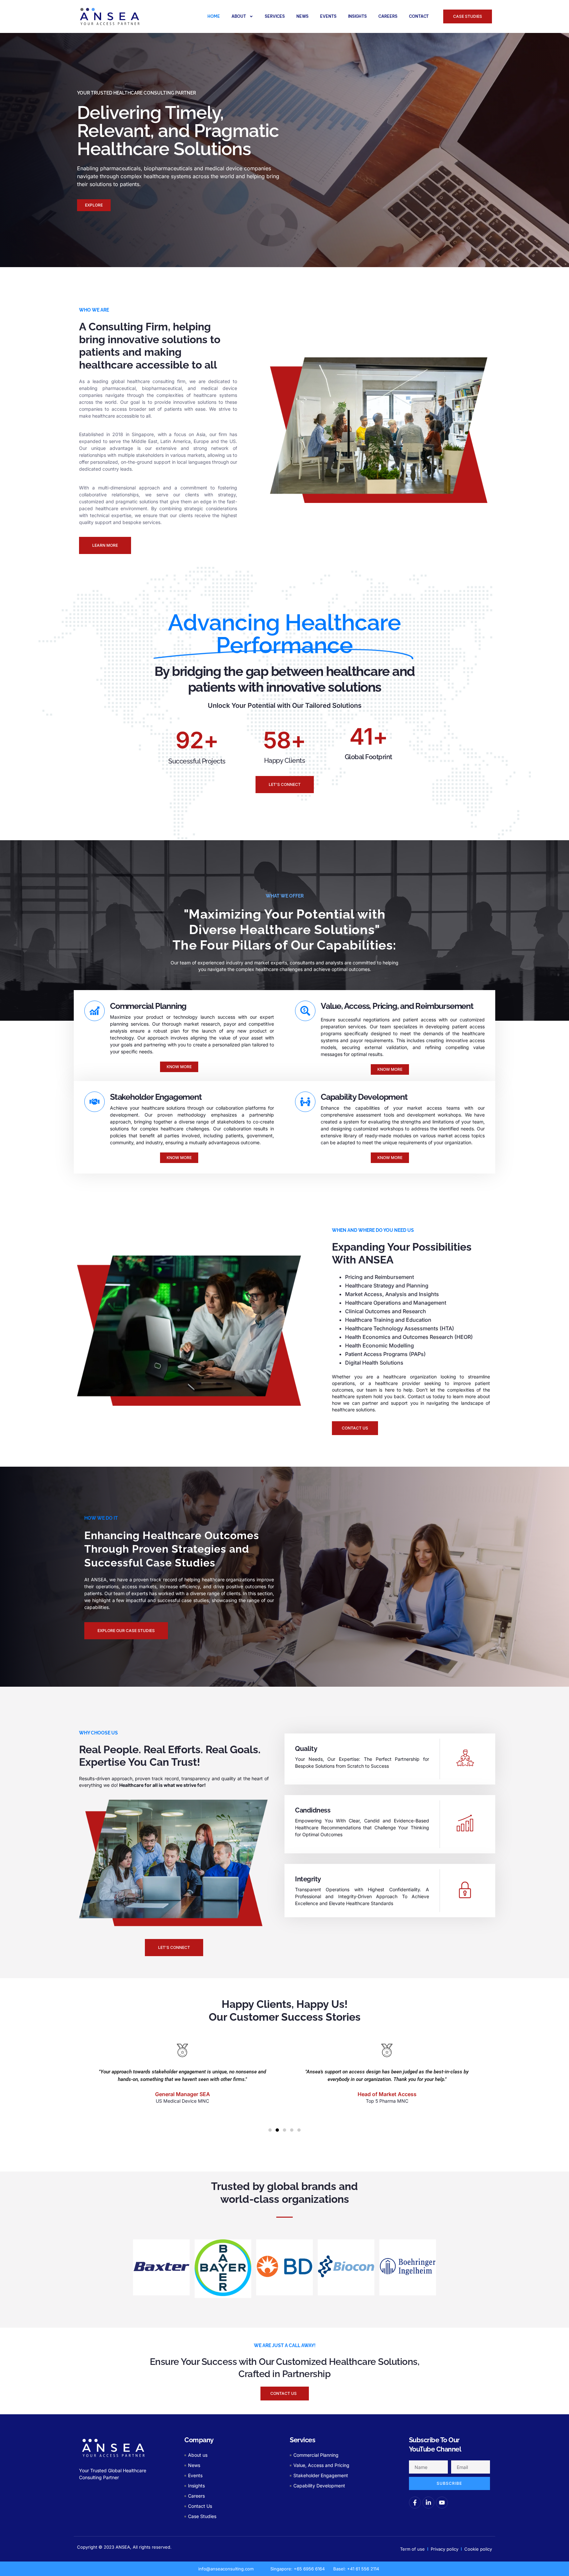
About (239, 16)
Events (328, 16)
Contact (419, 16)
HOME (214, 16)
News (302, 16)
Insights (357, 16)
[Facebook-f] (415, 2503)
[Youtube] (442, 2503)
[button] (270, 2130)
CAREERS (388, 16)
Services (275, 16)
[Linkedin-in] (428, 2503)
